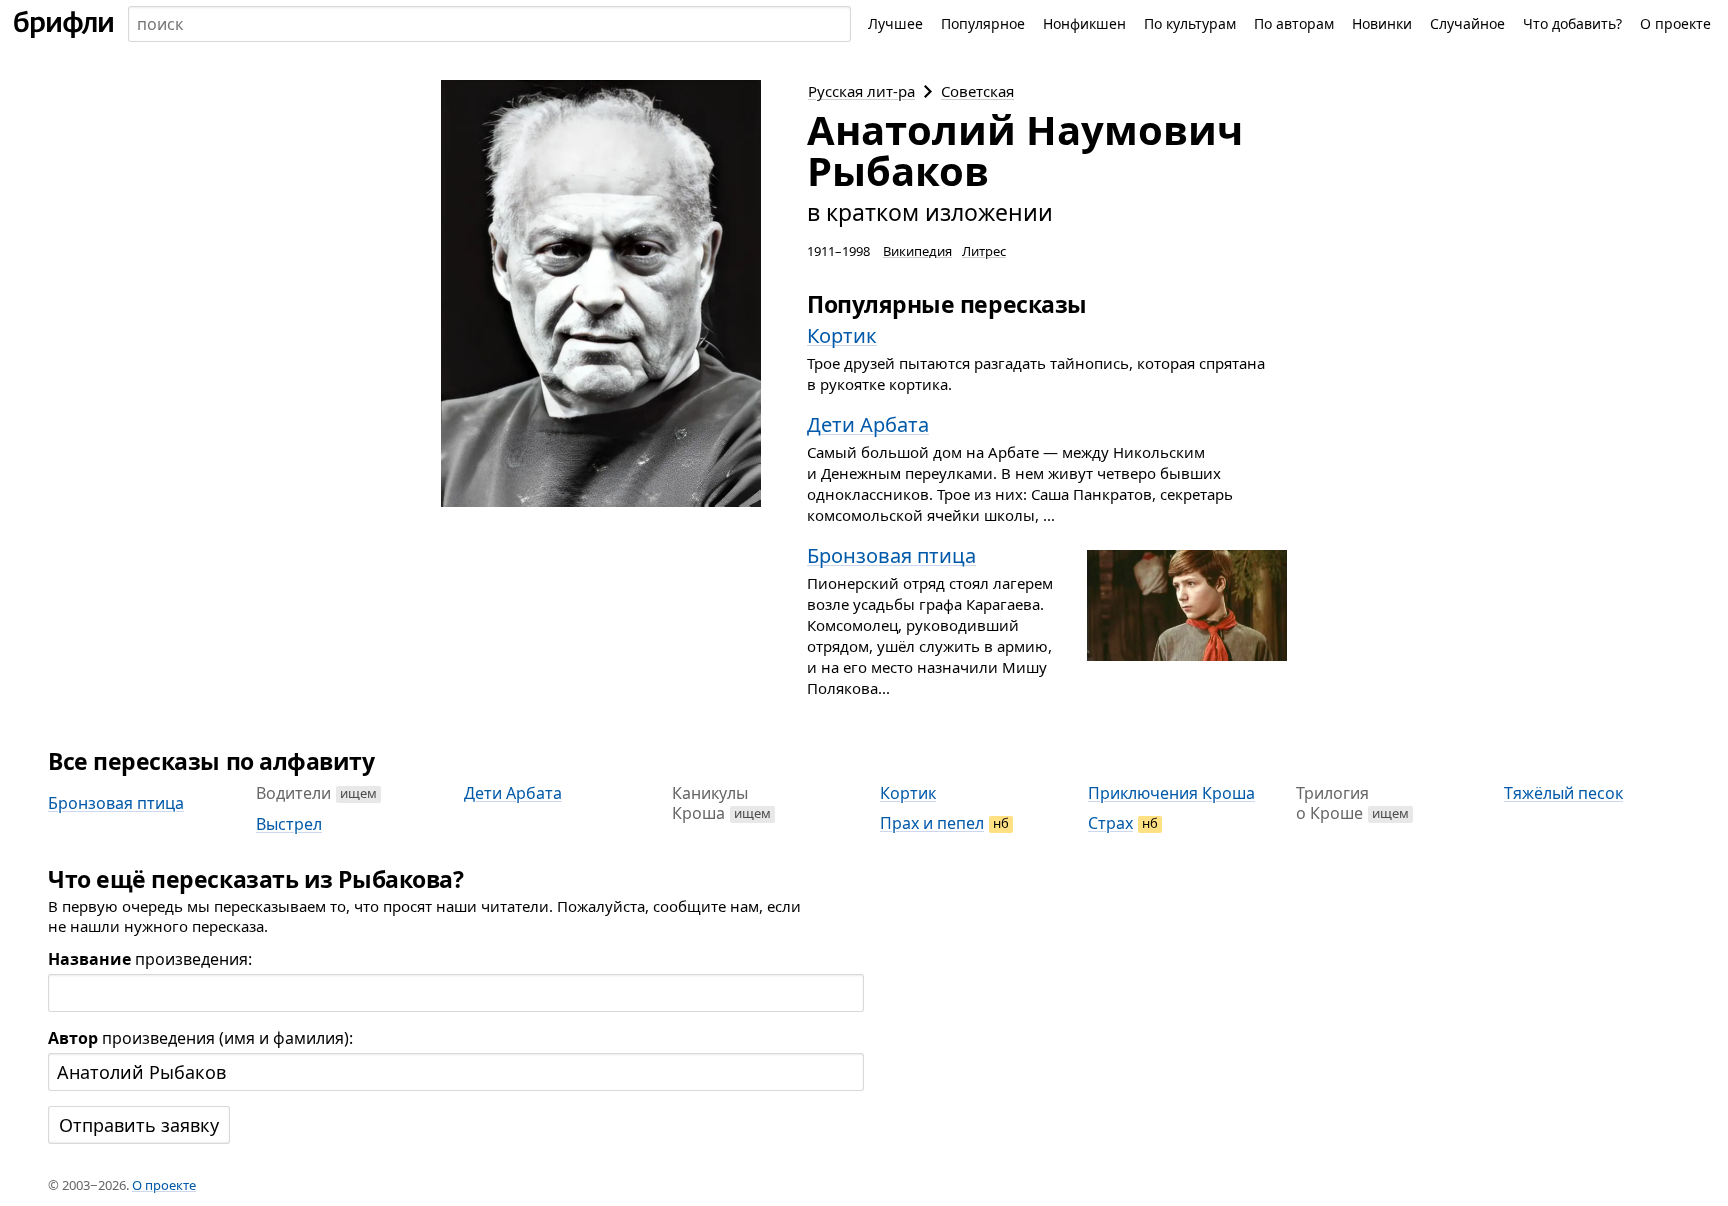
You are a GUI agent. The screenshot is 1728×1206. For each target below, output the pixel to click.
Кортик (908, 793)
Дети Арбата (513, 793)
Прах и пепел (932, 823)
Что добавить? (1572, 23)
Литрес (984, 251)
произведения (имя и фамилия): (200, 1038)
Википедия (917, 251)
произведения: (150, 959)
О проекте (1675, 23)
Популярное (983, 23)
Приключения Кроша (1171, 793)
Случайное (1467, 23)
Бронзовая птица (116, 803)
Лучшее (895, 23)
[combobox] (489, 24)
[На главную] (64, 24)
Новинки (1382, 23)
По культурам (1190, 23)
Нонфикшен (1084, 23)
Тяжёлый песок (1563, 793)
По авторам (1294, 23)
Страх (1110, 823)
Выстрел (289, 824)
